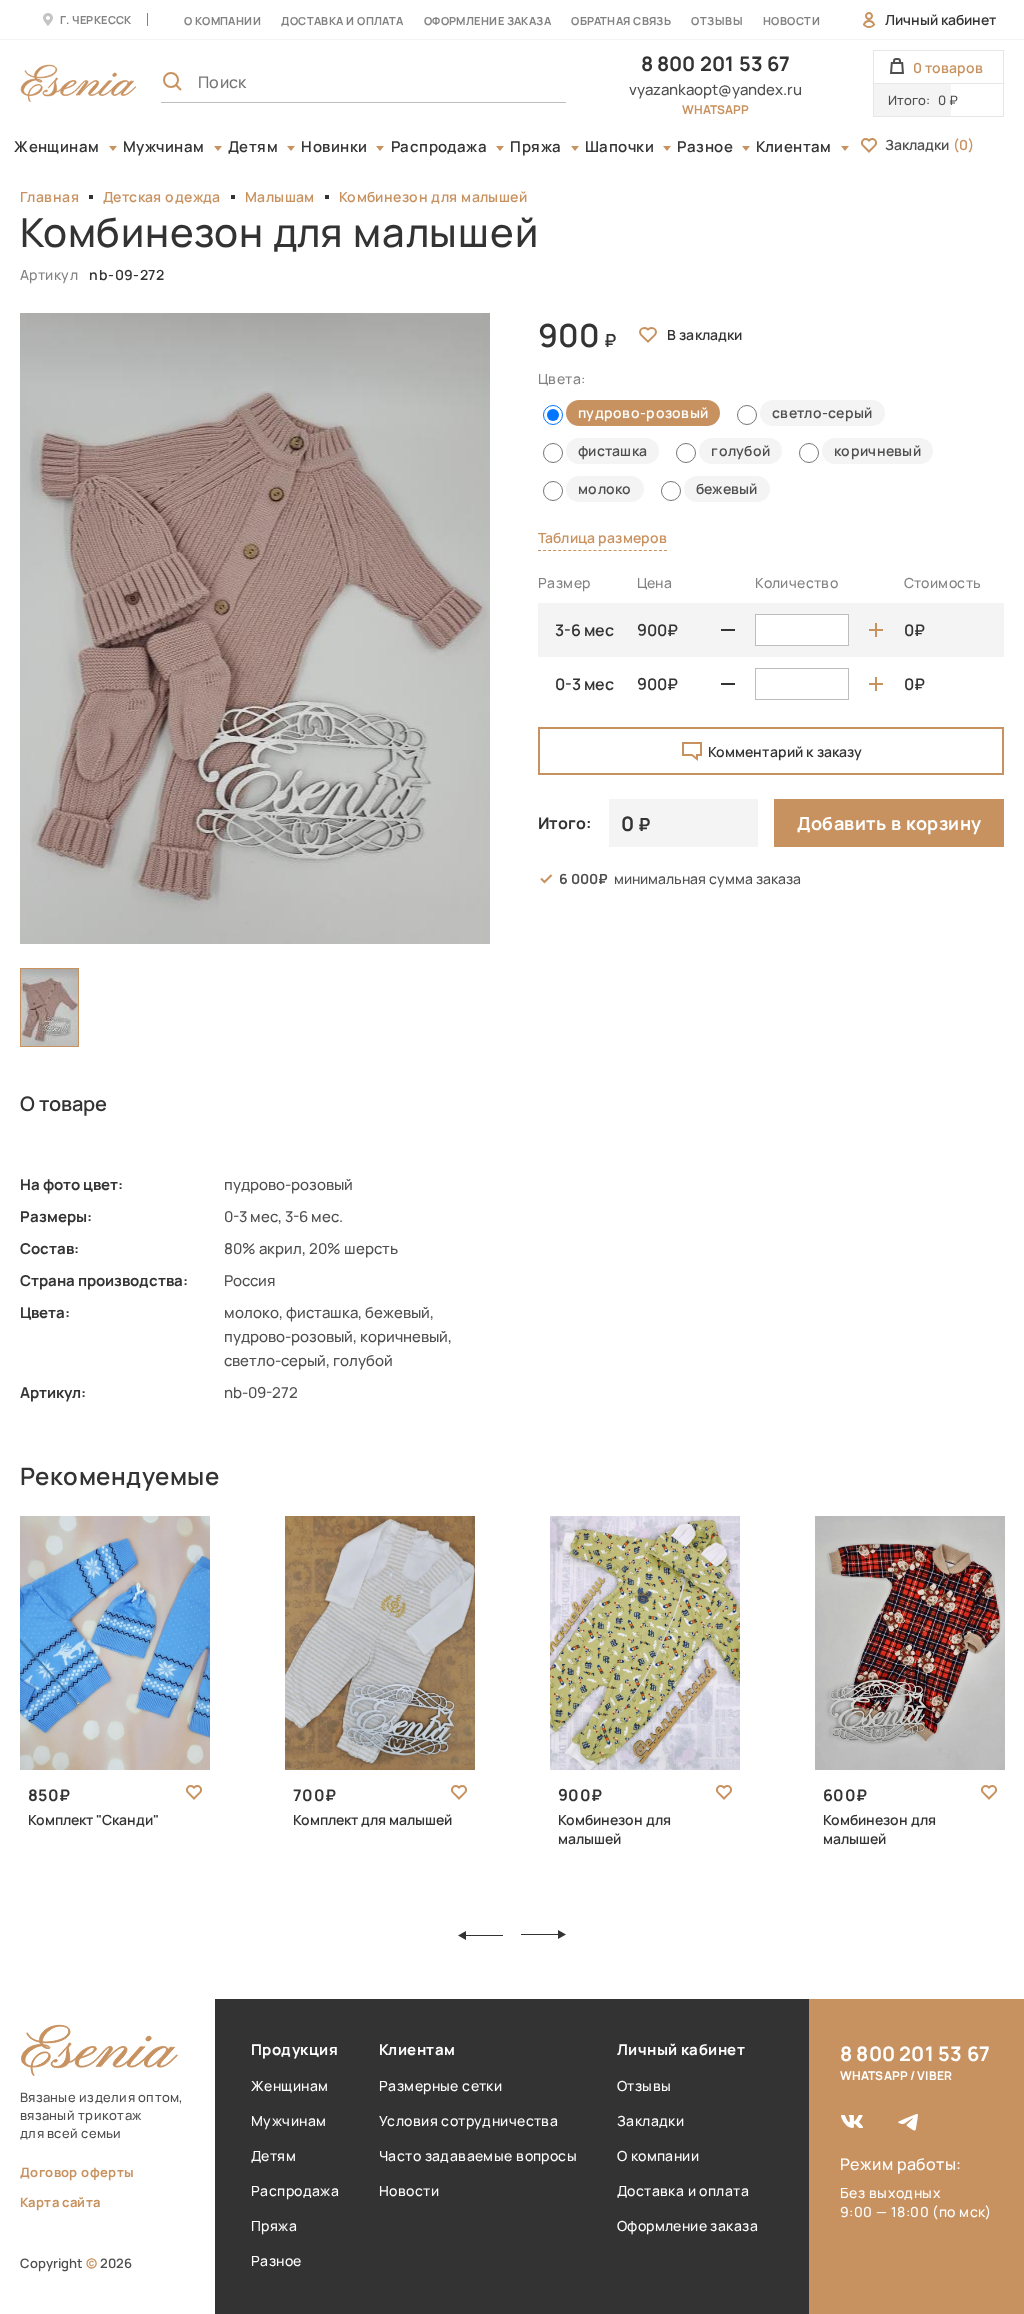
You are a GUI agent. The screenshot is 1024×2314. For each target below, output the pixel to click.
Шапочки (619, 147)
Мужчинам (164, 147)
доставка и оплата (342, 20)
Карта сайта (60, 2202)
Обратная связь (621, 20)
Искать (507, 82)
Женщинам (57, 147)
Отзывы (717, 20)
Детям (253, 147)
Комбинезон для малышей (433, 196)
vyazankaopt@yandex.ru (715, 89)
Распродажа (439, 147)
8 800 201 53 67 (716, 63)
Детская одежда (162, 196)
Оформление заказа (487, 20)
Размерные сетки (440, 2085)
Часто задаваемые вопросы (478, 2155)
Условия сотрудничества (468, 2120)
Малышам (280, 196)
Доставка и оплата (683, 2190)
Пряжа (535, 147)
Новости (791, 20)
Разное (705, 147)
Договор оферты (77, 2172)
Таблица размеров (602, 537)
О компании (222, 20)
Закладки (929, 144)
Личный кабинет (940, 19)
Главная (49, 196)
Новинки (334, 147)
